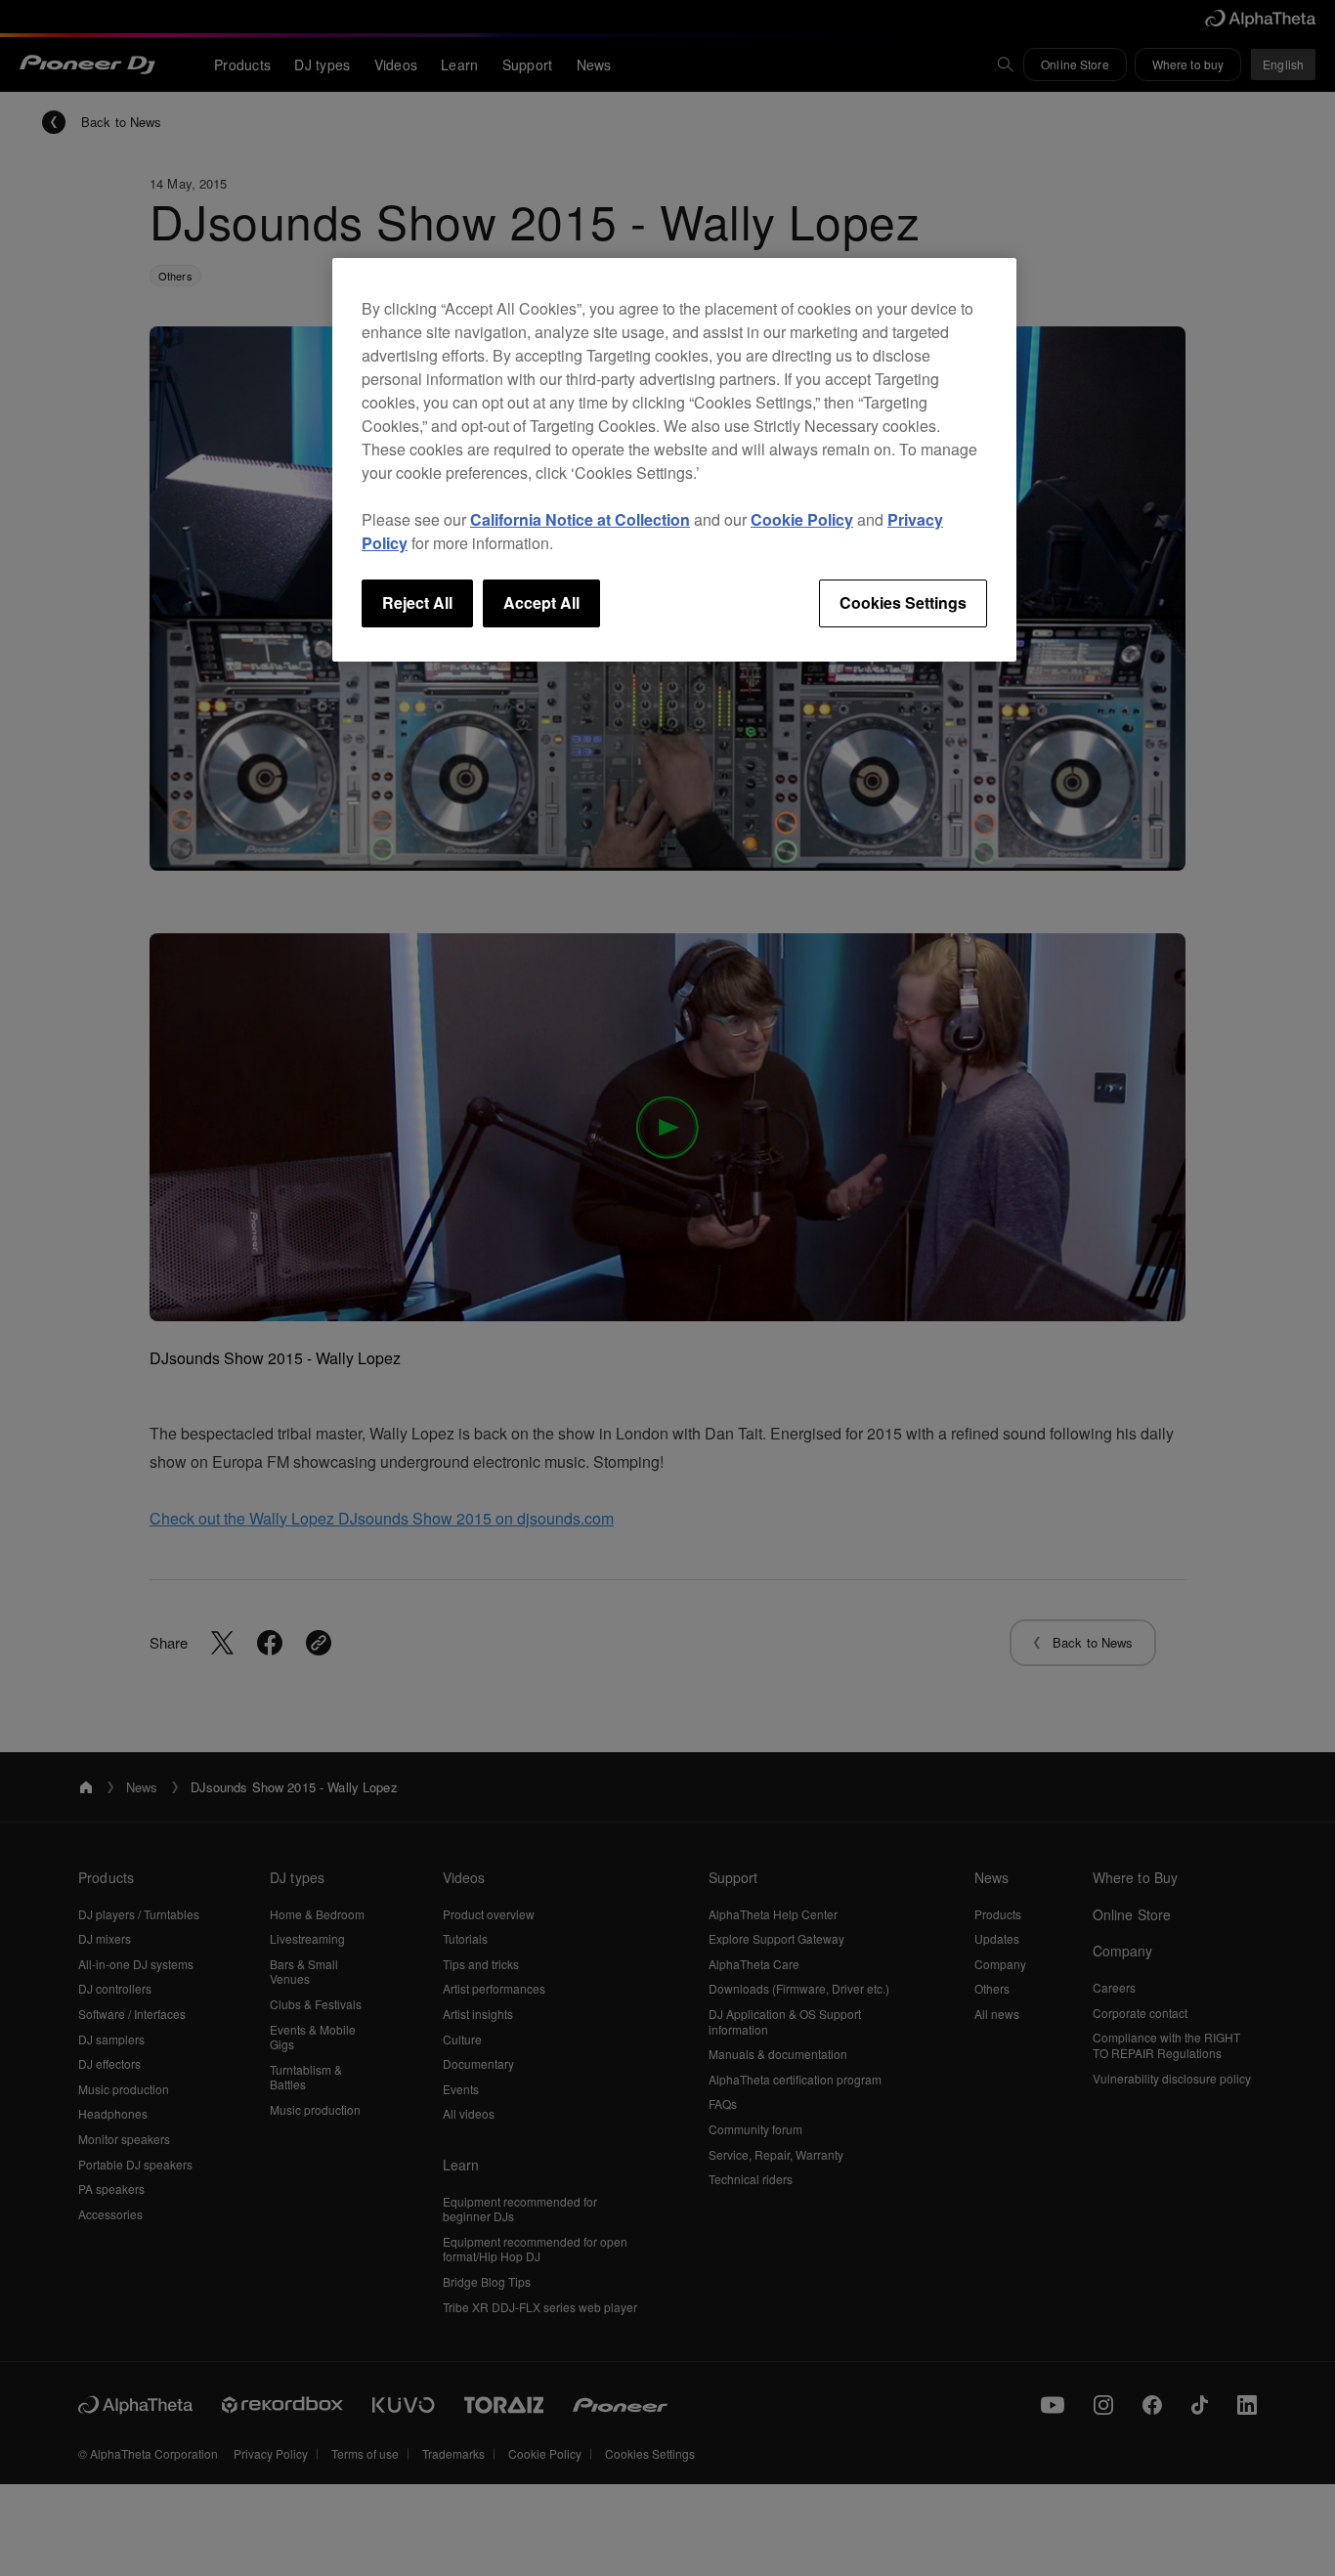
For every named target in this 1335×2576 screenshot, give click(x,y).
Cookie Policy (802, 519)
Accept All (541, 602)
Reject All (417, 602)
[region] (674, 459)
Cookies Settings (903, 602)
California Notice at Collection (580, 519)
